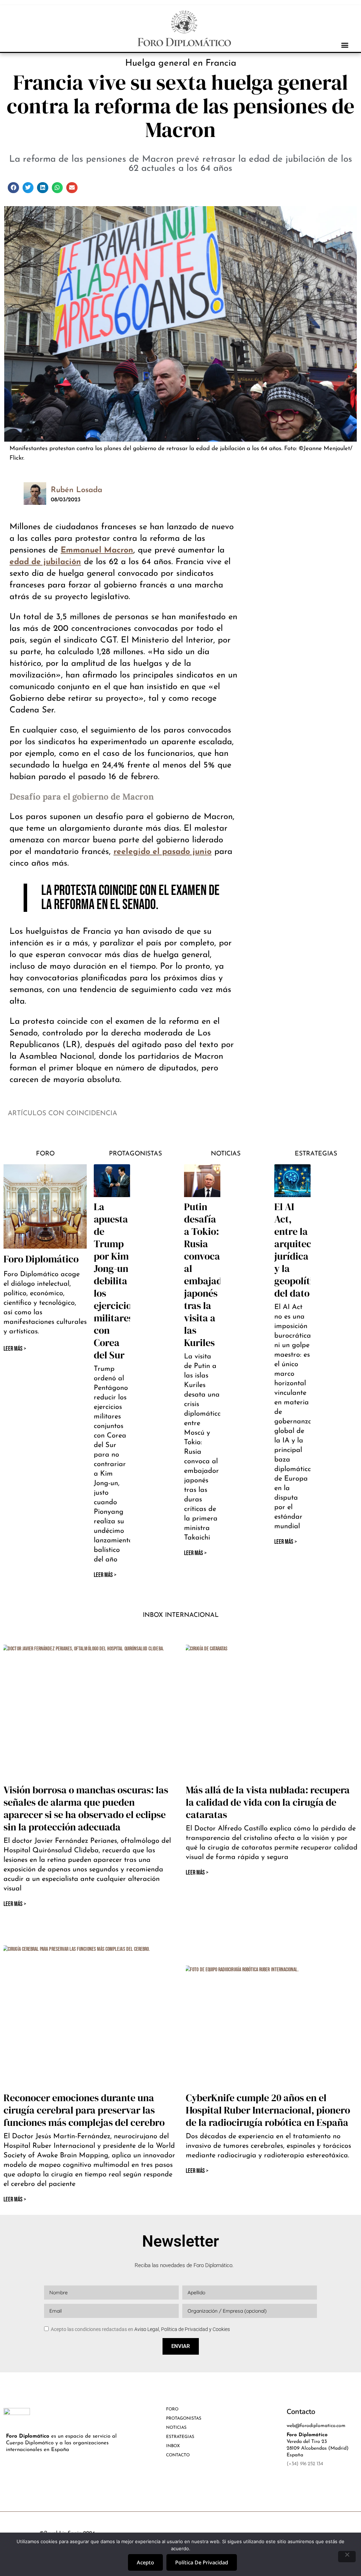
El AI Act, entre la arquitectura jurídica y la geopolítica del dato (302, 1250)
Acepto (145, 2562)
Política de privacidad (202, 2562)
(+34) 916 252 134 (305, 2464)
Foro (45, 1154)
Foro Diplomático (41, 1259)
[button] (345, 45)
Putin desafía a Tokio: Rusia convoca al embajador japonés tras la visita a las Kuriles (208, 1275)
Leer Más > (105, 1575)
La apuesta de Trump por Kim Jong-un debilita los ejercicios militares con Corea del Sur (115, 1281)
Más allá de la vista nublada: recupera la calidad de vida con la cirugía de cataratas (268, 1802)
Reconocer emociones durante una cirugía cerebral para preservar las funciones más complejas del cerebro (84, 2110)
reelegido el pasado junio (163, 852)
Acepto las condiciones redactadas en (140, 2329)
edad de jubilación (45, 562)
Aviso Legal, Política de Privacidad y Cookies (182, 2329)
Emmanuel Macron (97, 551)
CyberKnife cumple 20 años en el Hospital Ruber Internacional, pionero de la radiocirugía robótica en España (268, 2110)
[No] (347, 2557)
